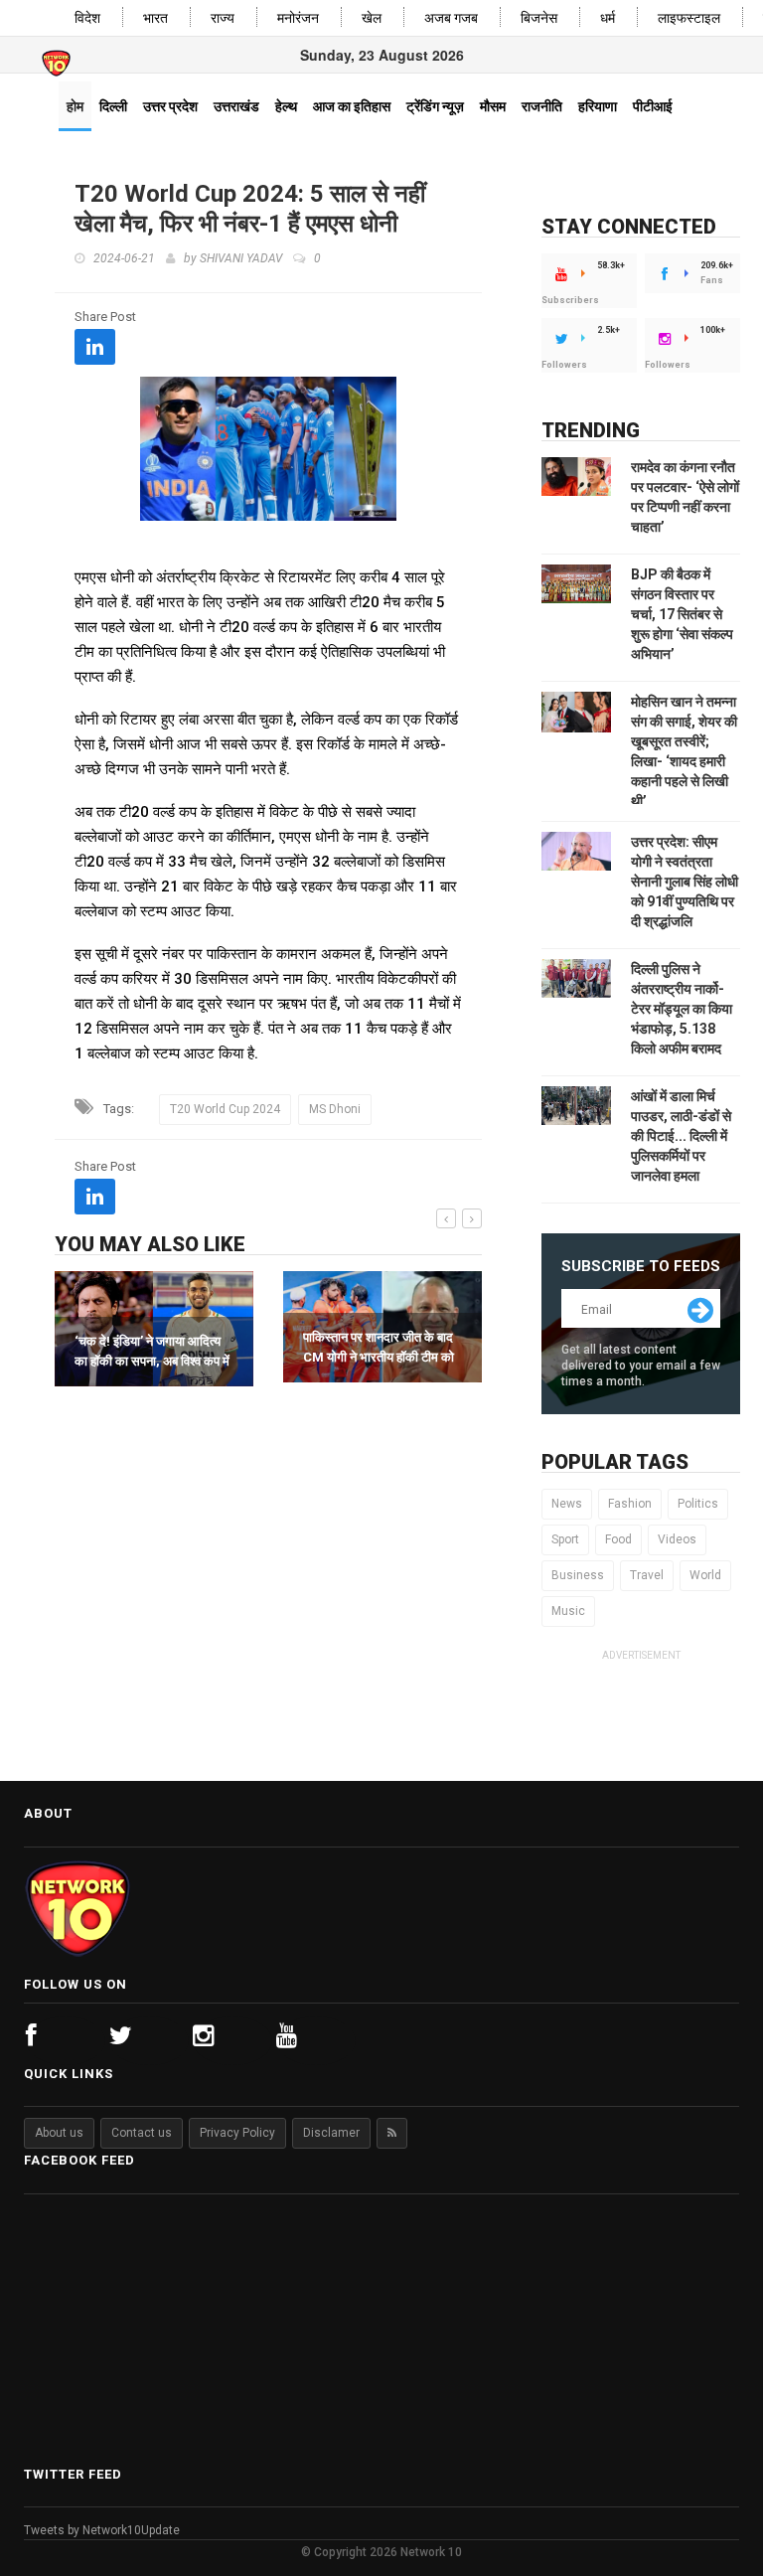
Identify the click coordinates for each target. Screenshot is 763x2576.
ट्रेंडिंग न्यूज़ (435, 106)
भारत (155, 18)
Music (568, 1611)
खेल (372, 18)
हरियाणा (598, 106)
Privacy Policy (237, 2133)
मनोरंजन (298, 18)
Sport (565, 1539)
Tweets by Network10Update (102, 2530)
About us (59, 2133)
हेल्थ (286, 106)
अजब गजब (451, 18)
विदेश (87, 18)
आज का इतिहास (352, 106)
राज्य (223, 18)
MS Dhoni (335, 1109)
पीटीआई (653, 106)
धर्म (608, 18)
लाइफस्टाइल (689, 18)
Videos (677, 1539)
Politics (698, 1504)
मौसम (493, 106)
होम (75, 106)
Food (618, 1539)
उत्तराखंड (236, 106)
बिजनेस (539, 18)
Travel (647, 1575)
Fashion (630, 1504)
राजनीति (542, 106)
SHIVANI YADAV (241, 258)
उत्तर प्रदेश (170, 106)
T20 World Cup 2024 (225, 1109)
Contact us (142, 2133)
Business (578, 1575)
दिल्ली (113, 106)
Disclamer (331, 2133)
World (705, 1575)
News (567, 1504)
